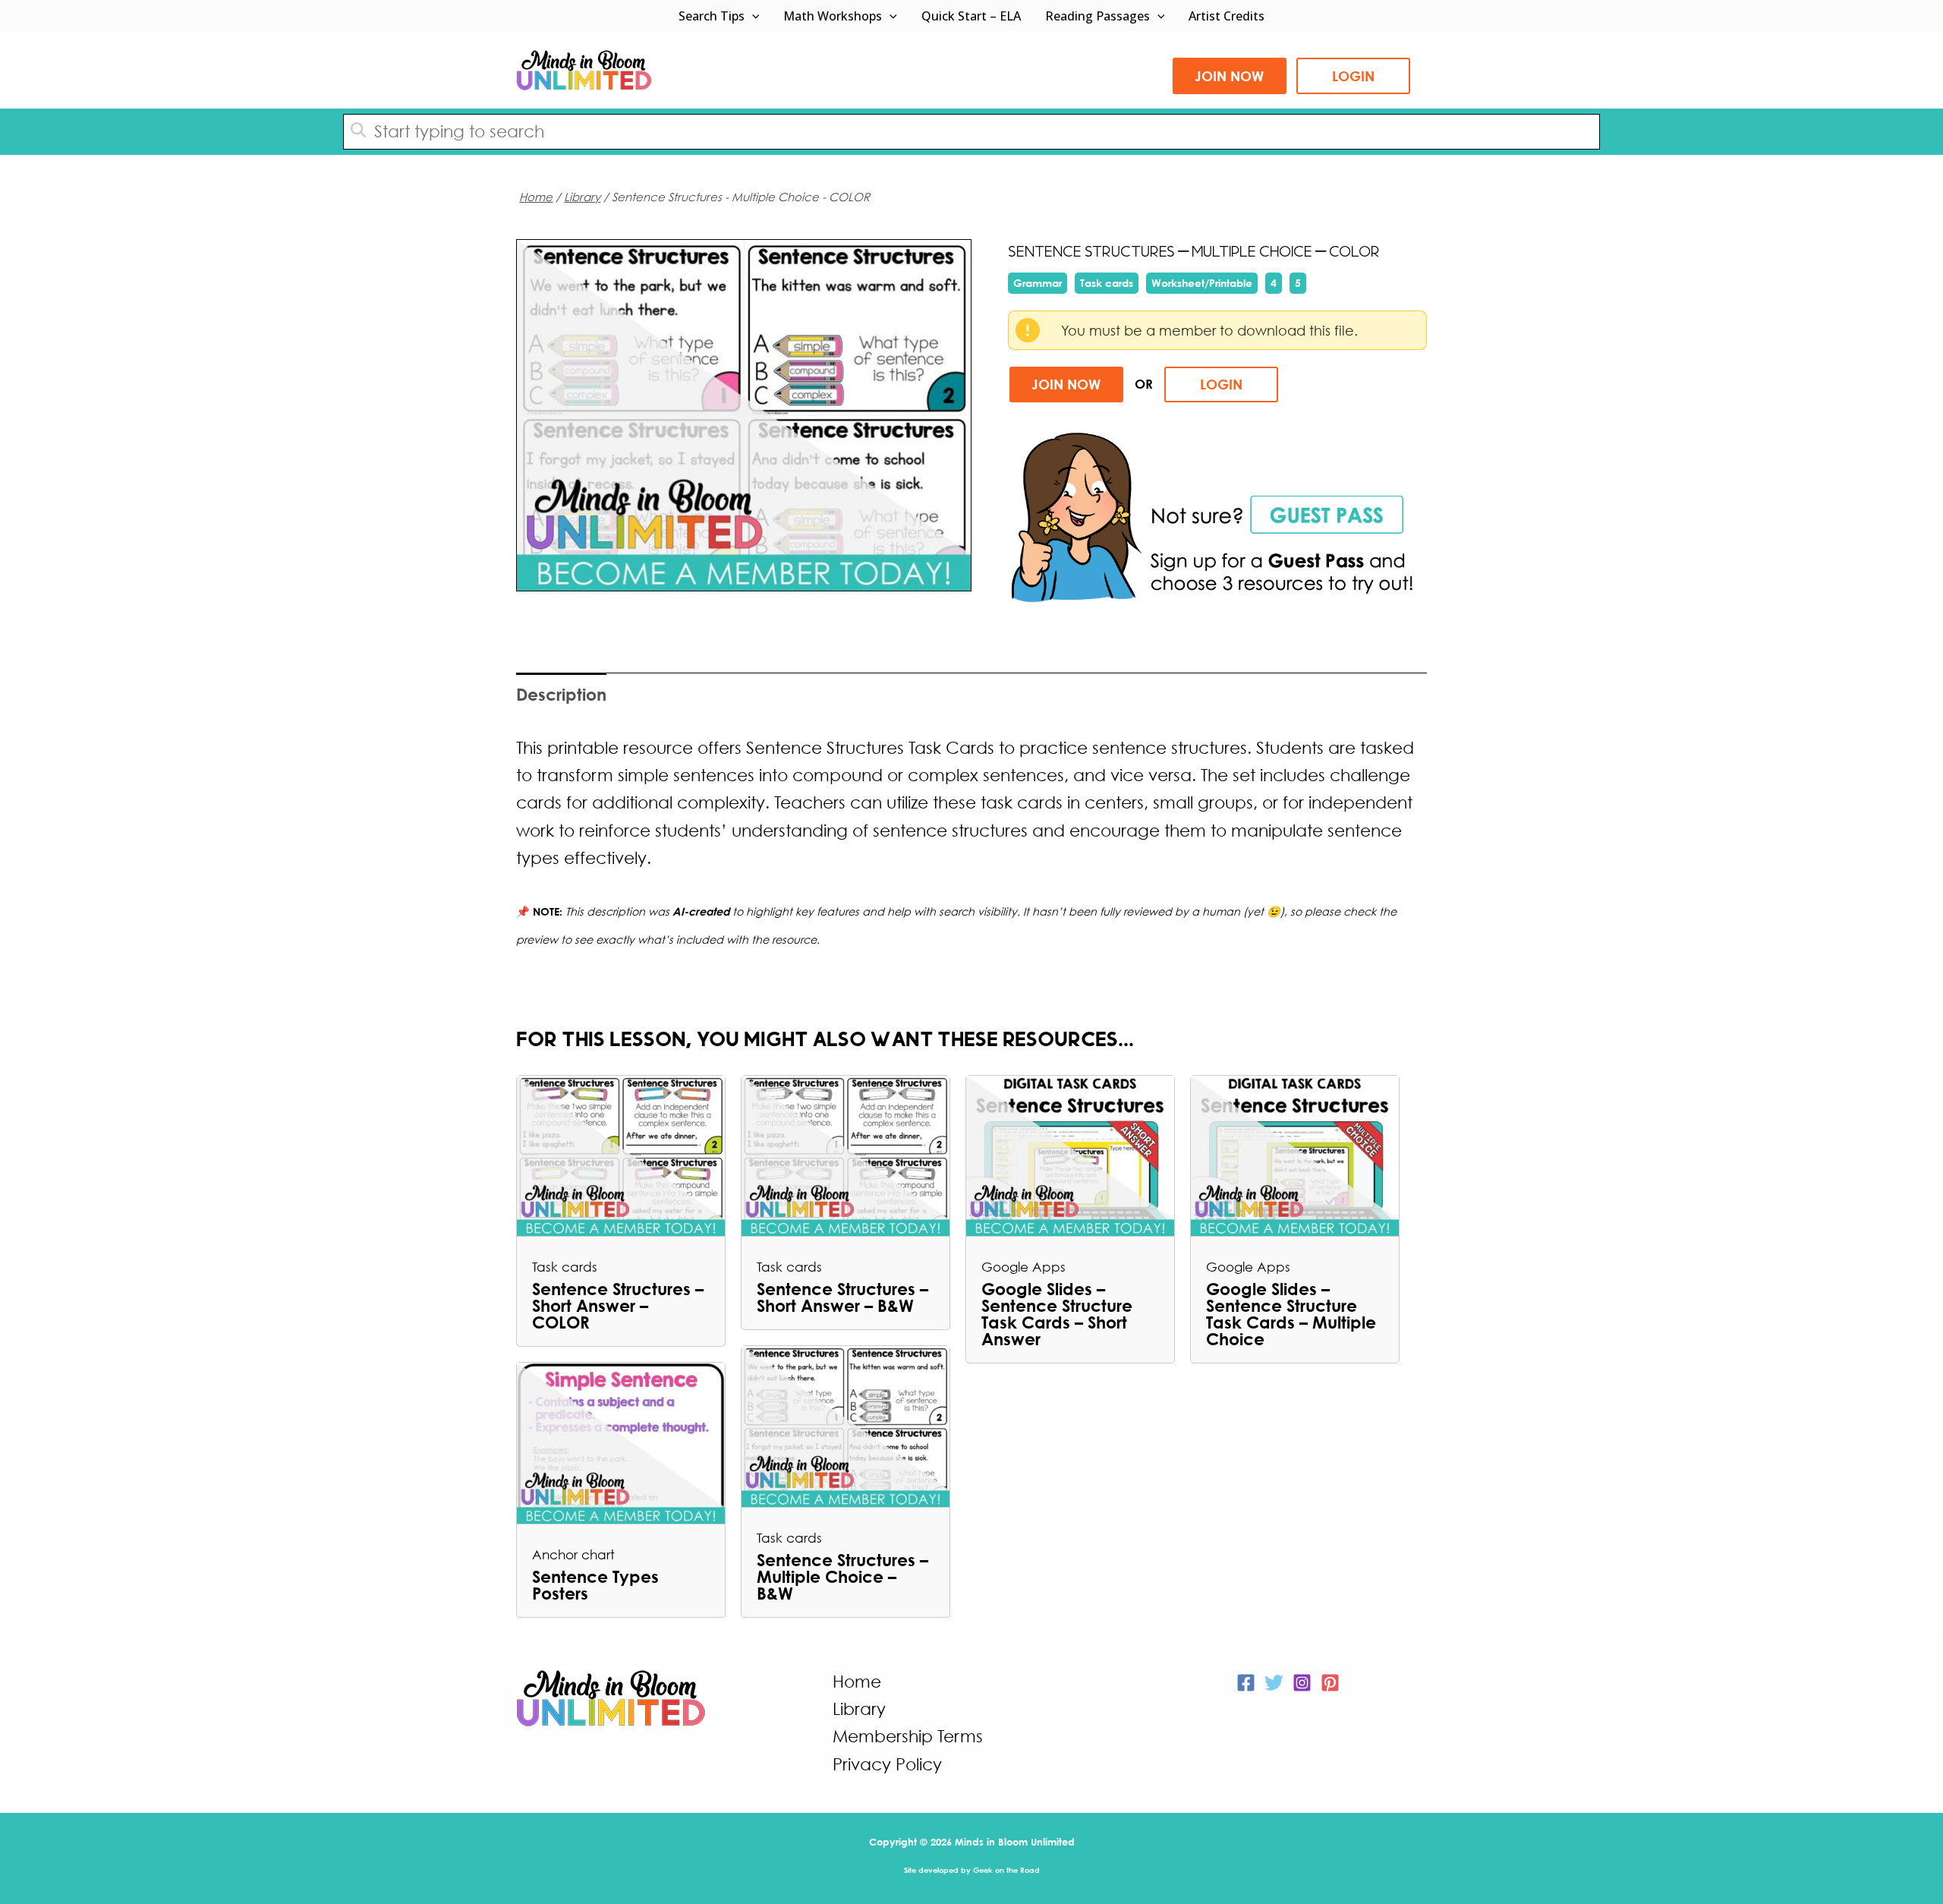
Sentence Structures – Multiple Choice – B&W (842, 1577)
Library (582, 197)
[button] (752, 16)
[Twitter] (1274, 1683)
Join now (1229, 76)
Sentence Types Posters (595, 1585)
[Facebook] (1246, 1683)
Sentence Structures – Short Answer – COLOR (618, 1306)
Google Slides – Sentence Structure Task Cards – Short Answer (1057, 1314)
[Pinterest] (1330, 1683)
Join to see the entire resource (745, 415)
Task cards (1107, 283)
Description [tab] (561, 694)
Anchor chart (573, 1554)
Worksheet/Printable (1202, 283)
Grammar (1038, 283)
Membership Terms (908, 1736)
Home (536, 197)
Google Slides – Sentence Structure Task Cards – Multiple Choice (1291, 1314)
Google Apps (1023, 1267)
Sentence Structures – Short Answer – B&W (842, 1297)
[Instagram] (1302, 1683)
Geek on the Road (1006, 1870)
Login (1353, 76)
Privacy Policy (887, 1764)
